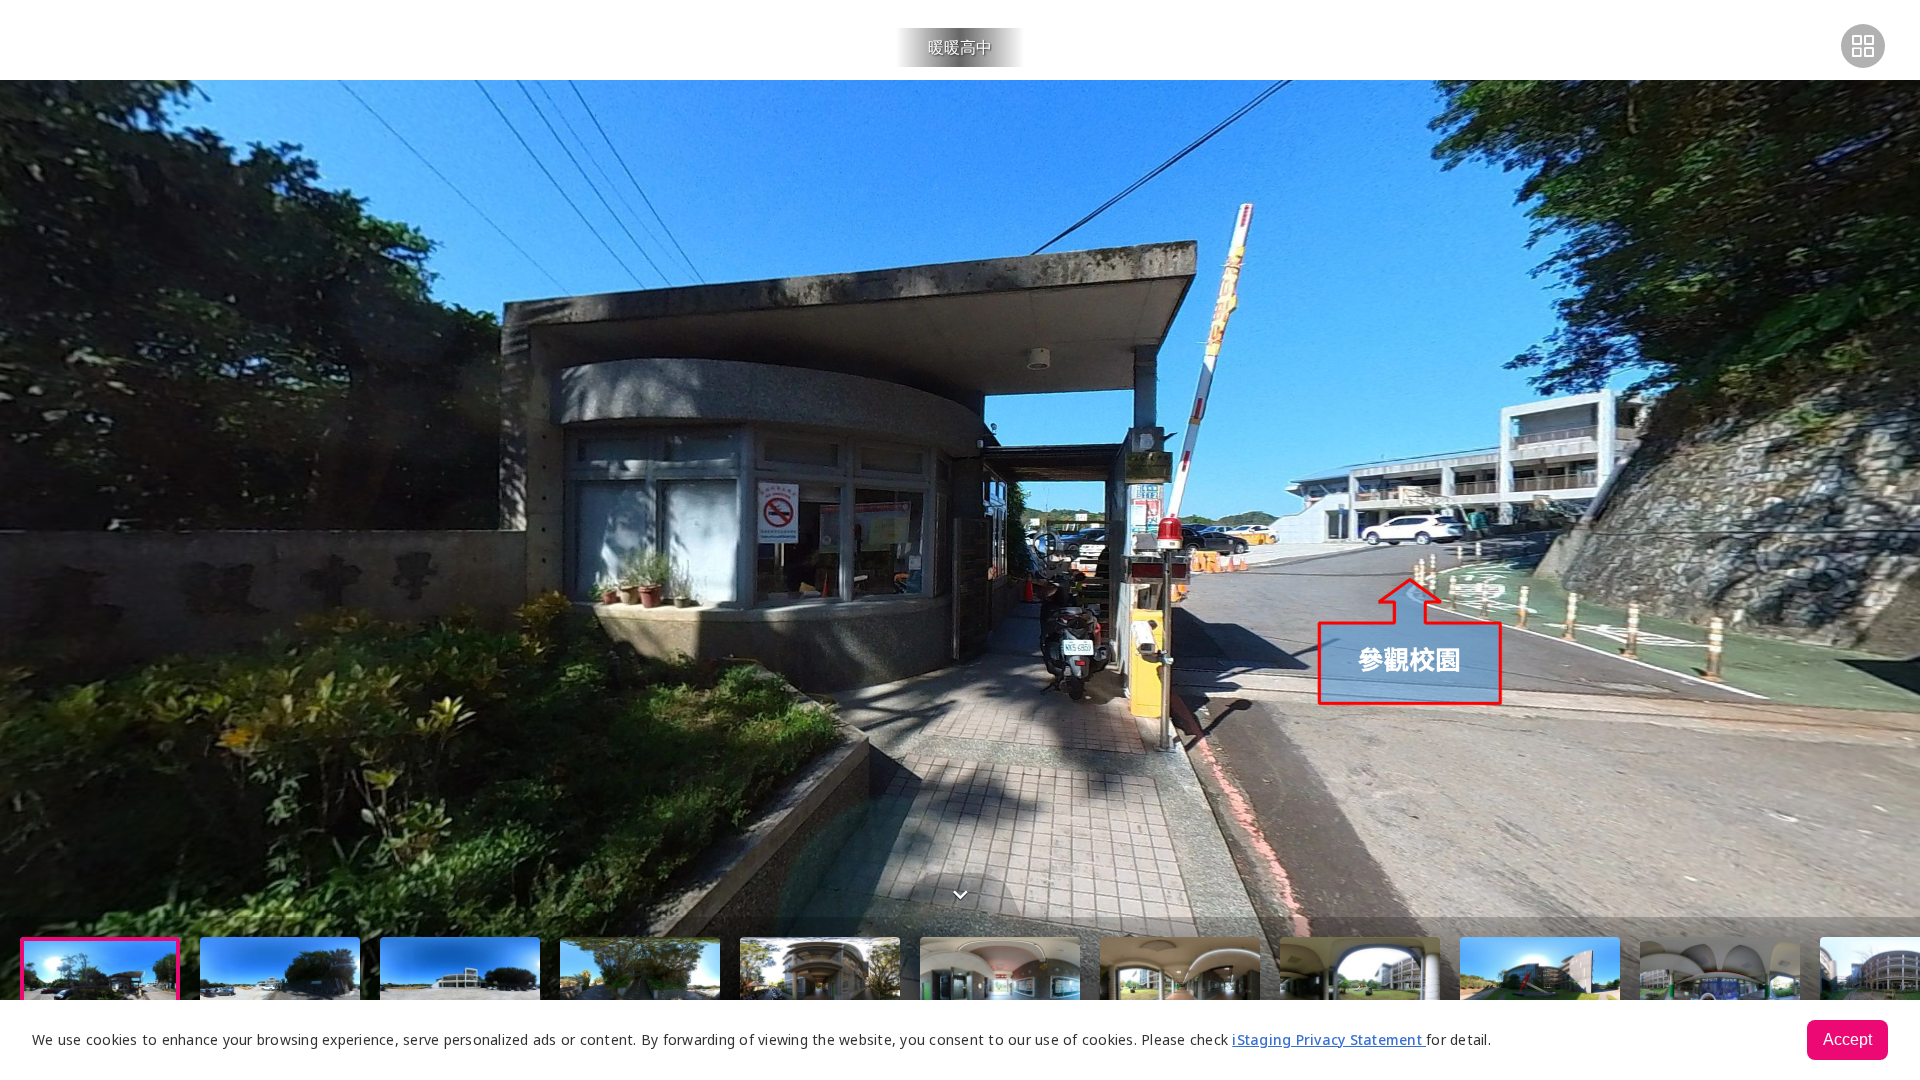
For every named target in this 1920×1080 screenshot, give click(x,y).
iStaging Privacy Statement (1329, 1039)
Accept (1847, 1039)
